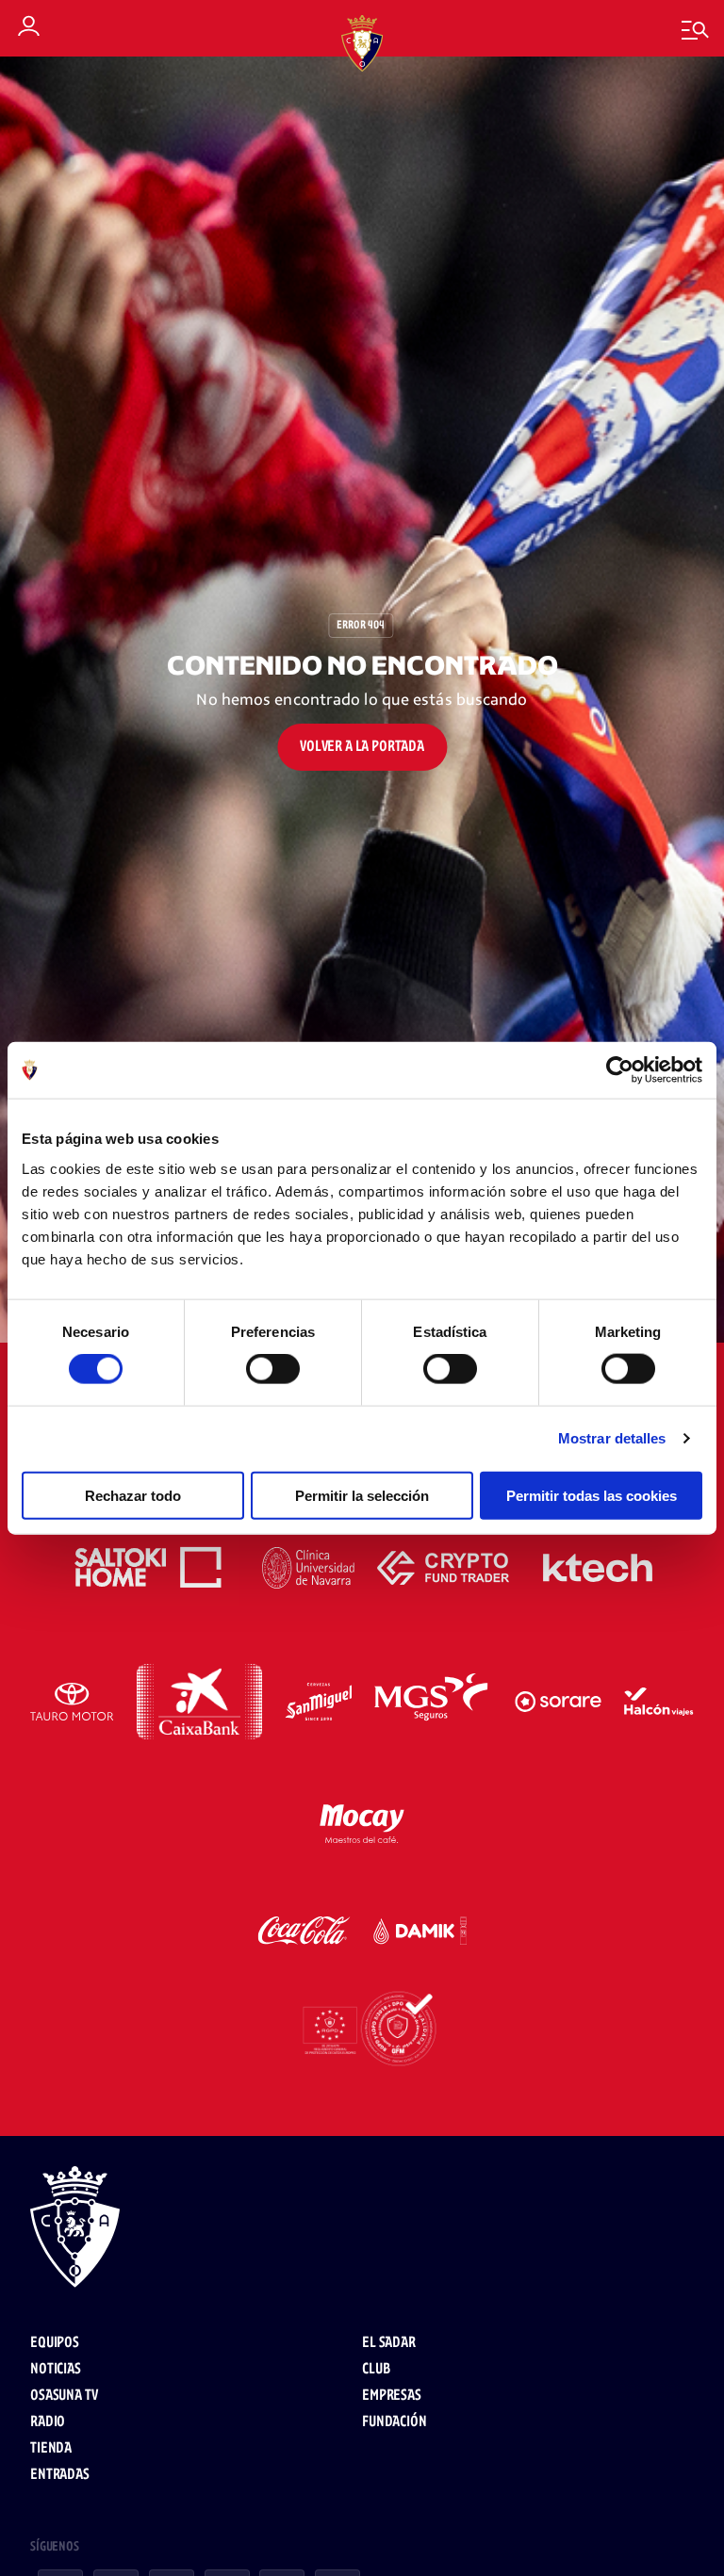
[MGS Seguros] (433, 1702)
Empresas (392, 2396)
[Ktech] (598, 1568)
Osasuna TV (64, 2396)
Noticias (56, 2369)
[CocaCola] (304, 1931)
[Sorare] (558, 1702)
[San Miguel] (318, 1702)
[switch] (273, 1369)
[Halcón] (659, 1702)
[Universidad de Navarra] (309, 1568)
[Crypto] (443, 1568)
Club (376, 2369)
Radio (48, 2422)
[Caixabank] (199, 1702)
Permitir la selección (362, 1495)
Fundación (395, 2422)
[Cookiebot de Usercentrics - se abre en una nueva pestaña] (620, 1070)
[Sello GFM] (362, 2029)
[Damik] (420, 1931)
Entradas (60, 2475)
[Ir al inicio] (362, 2229)
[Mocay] (362, 1820)
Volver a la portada (362, 747)
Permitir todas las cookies (592, 1495)
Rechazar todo (133, 1495)
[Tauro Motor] (72, 1702)
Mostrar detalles (612, 1438)
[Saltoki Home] (150, 1568)
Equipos (55, 2343)
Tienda (51, 2448)
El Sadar (389, 2343)
